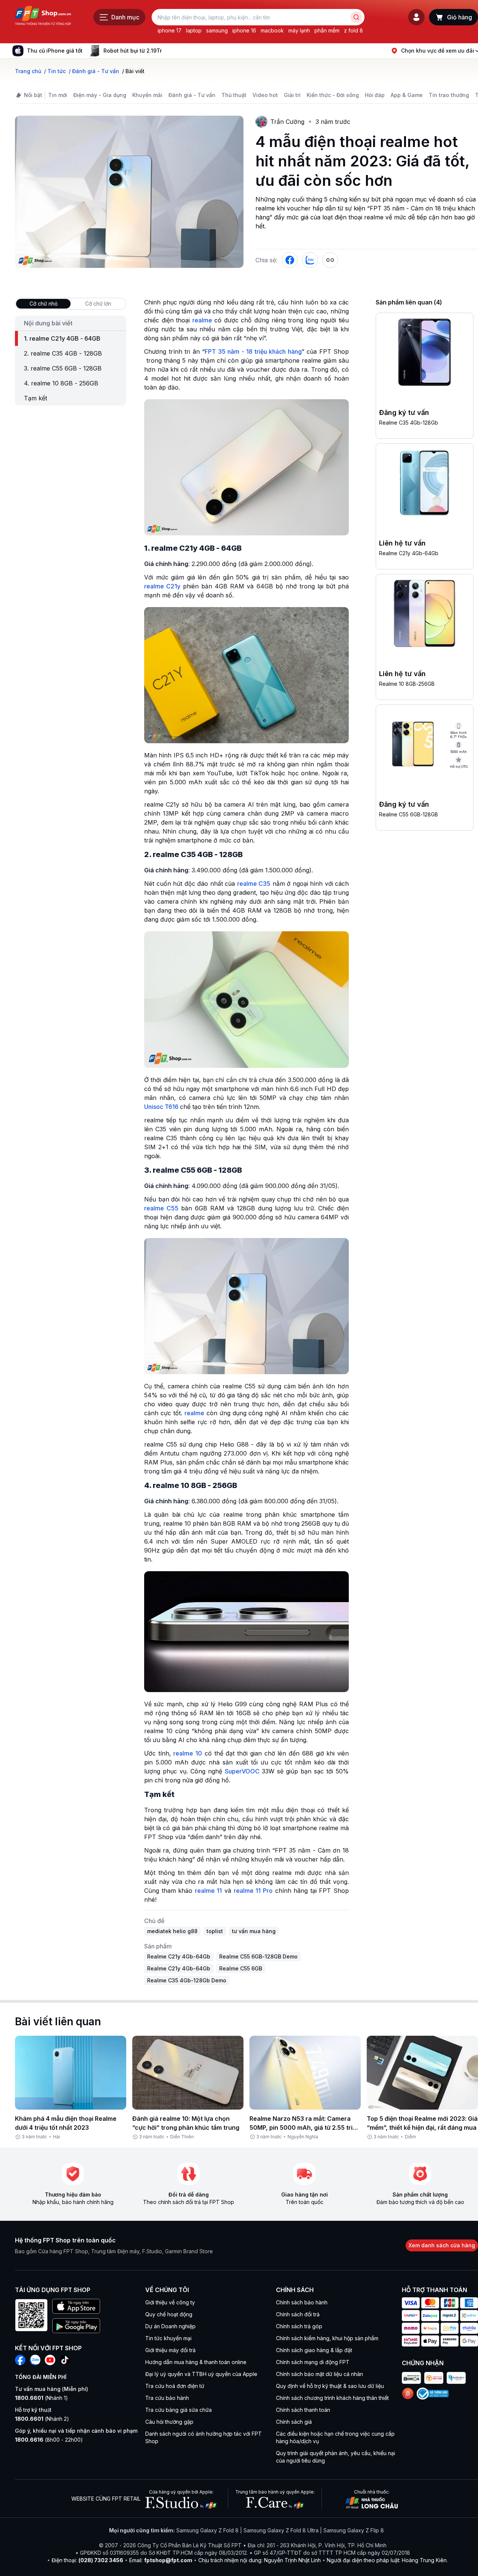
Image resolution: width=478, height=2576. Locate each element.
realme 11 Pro (253, 1891)
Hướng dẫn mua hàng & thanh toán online (196, 2362)
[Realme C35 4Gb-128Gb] (425, 354)
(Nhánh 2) (42, 2419)
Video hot (265, 95)
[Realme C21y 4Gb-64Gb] (425, 484)
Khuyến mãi (147, 95)
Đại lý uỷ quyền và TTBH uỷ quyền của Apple (201, 2374)
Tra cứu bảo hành (167, 2398)
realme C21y (162, 586)
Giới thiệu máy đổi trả (170, 2350)
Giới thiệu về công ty (170, 2302)
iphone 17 (170, 30)
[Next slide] (168, 51)
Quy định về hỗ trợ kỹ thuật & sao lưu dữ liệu (330, 2386)
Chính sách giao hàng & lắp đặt (314, 2350)
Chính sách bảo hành (302, 2302)
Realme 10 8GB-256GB (407, 684)
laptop (194, 30)
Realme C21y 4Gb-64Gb (409, 553)
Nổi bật (33, 95)
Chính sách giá (294, 2422)
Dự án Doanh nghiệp (170, 2326)
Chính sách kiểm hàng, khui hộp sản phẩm (327, 2338)
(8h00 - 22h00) (49, 2440)
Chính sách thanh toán (303, 2410)
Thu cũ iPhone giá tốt (55, 51)
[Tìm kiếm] (356, 17)
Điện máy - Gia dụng (100, 95)
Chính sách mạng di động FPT (313, 2362)
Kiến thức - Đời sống (333, 95)
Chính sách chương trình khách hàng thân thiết (332, 2398)
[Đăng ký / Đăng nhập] (416, 17)
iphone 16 (244, 30)
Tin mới (58, 95)
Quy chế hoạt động (169, 2314)
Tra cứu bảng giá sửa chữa (179, 2410)
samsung (217, 30)
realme (202, 320)
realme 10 (188, 1753)
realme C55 (161, 1208)
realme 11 (209, 1891)
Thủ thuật (234, 95)
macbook (272, 30)
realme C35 (254, 884)
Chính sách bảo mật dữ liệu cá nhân (319, 2374)
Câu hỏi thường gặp (169, 2422)
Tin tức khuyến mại (168, 2338)
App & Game (407, 95)
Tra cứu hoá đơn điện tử (175, 2386)
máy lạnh (299, 30)
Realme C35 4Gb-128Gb (409, 423)
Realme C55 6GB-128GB (409, 814)
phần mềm (327, 30)
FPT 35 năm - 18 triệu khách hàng (253, 351)
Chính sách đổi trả (298, 2314)
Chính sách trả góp (299, 2326)
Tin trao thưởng (449, 95)
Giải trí (292, 95)
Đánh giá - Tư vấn (192, 95)
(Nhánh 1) (41, 2398)
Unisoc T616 (161, 1107)
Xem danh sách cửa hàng (442, 2245)
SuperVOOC (242, 1771)
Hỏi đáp (375, 95)
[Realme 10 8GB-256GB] (425, 615)
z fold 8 (353, 30)
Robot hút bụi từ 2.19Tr (133, 51)
